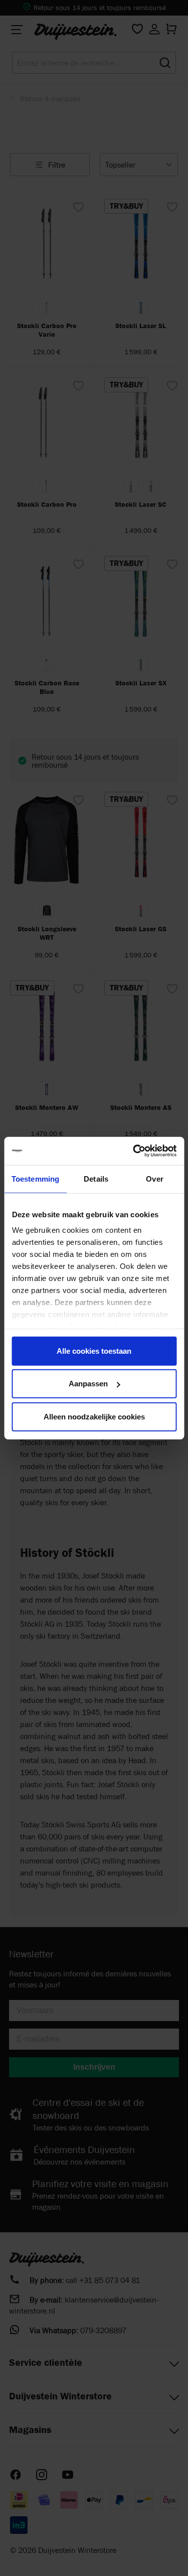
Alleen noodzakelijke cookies (94, 1416)
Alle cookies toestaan (94, 1350)
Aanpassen (88, 1384)
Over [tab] (154, 1178)
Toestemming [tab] (35, 1178)
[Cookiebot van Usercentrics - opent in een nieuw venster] (134, 1151)
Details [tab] (96, 1178)
